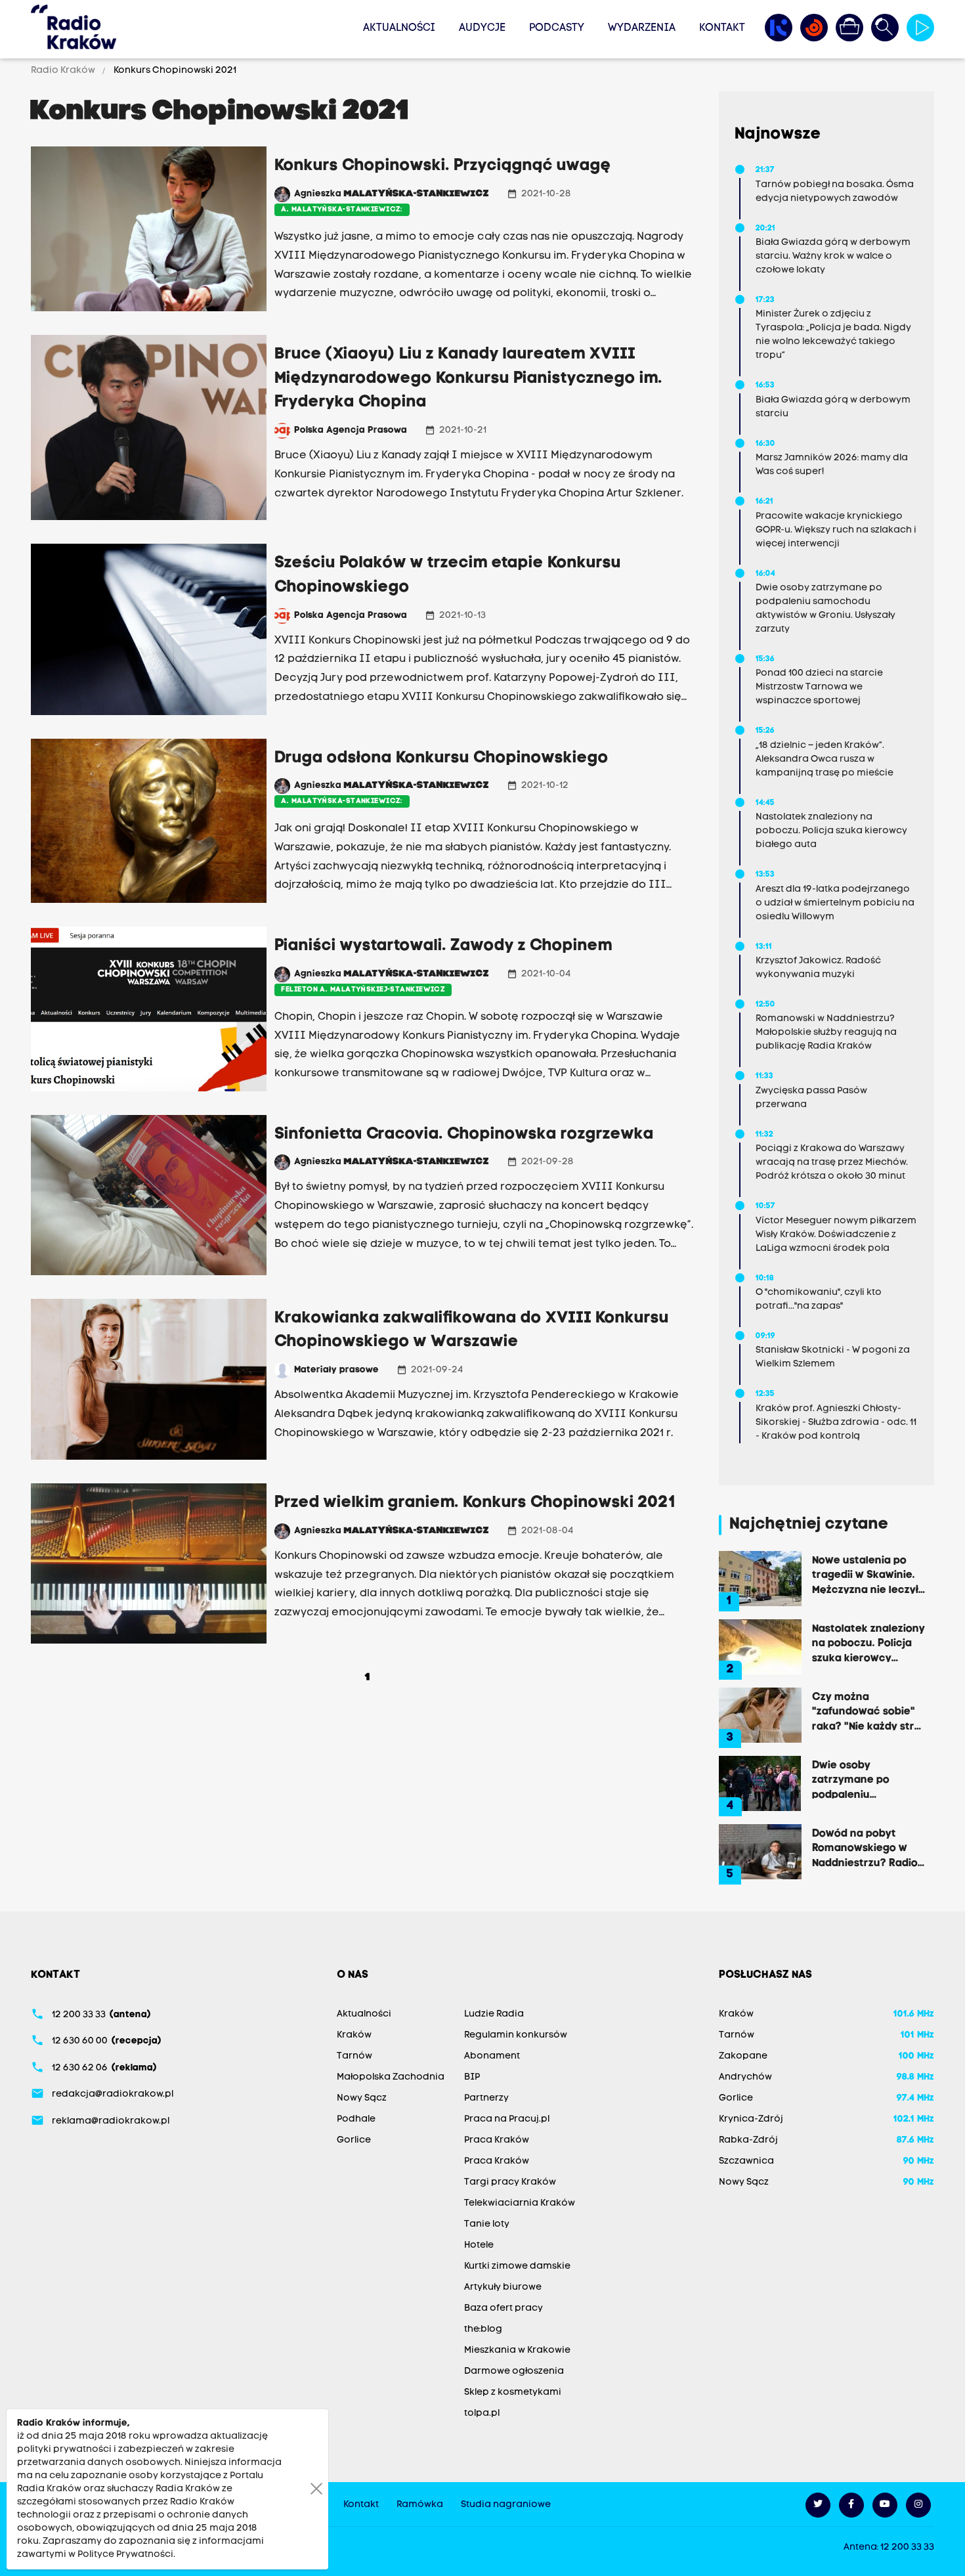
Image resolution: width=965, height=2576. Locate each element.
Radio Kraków (64, 71)
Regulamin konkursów (516, 2035)
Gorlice (354, 2140)
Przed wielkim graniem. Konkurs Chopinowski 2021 (475, 1503)
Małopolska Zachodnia (391, 2077)
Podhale (356, 2119)
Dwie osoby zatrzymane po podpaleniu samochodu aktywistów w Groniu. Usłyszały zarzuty (868, 1779)
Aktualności (399, 28)
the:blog (483, 2329)
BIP (472, 2077)
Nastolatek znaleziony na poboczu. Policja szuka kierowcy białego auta (868, 1643)
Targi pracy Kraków (510, 2182)
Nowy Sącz (362, 2098)
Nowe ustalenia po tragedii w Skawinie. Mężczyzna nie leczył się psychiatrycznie (865, 1575)
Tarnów (354, 2056)
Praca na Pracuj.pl (507, 2119)
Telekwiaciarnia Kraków (520, 2203)
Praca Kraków (497, 2140)
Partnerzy (486, 2098)
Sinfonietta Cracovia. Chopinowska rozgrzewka (464, 1135)
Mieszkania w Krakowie (517, 2350)
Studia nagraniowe (506, 2505)
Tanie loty (487, 2224)
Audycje (482, 28)
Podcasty (557, 28)
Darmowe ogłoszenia (514, 2371)
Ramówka (420, 2505)
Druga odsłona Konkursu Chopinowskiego (441, 758)
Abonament (492, 2056)
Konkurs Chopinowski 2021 (174, 71)
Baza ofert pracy (504, 2308)
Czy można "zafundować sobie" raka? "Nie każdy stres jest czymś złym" (869, 1711)
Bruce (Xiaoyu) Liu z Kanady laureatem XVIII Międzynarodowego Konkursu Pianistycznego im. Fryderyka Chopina (468, 379)
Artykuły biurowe (503, 2287)
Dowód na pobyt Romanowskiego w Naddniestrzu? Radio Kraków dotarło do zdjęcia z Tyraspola (865, 1848)
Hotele (479, 2245)
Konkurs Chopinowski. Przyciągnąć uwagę (443, 166)
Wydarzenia (642, 28)
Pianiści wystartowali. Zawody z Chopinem (443, 946)
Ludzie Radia (494, 2014)
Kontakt (722, 28)
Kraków (354, 2035)
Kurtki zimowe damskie (517, 2266)
